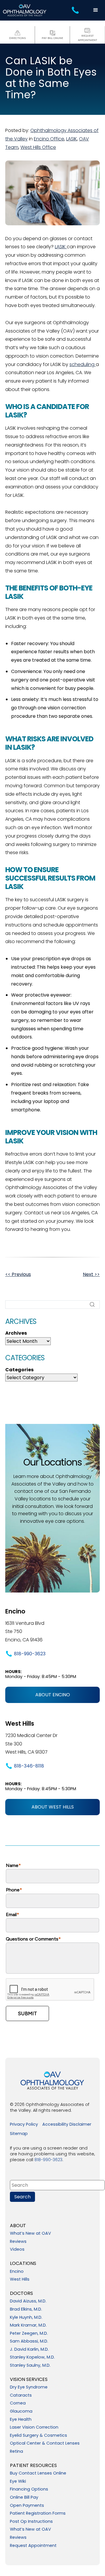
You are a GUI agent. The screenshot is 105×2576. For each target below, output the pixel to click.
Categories (19, 1370)
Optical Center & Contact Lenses (45, 2443)
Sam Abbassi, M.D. (29, 2341)
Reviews (18, 2242)
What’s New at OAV (30, 2234)
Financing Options (29, 2489)
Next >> (91, 1274)
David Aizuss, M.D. (28, 2301)
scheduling (83, 364)
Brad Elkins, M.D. (26, 2309)
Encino (17, 2272)
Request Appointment (33, 2546)
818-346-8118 (29, 1766)
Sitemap (19, 2134)
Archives (16, 1333)
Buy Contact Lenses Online (38, 2473)
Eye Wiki (18, 2482)
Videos (17, 2250)
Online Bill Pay (24, 2498)
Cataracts (21, 2395)
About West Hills (53, 1807)
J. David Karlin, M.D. (29, 2350)
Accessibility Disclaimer (67, 2125)
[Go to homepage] (25, 10)
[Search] (92, 1304)
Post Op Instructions (31, 2522)
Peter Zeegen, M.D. (29, 2334)
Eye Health (21, 2420)
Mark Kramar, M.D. (28, 2325)
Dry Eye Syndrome (29, 2387)
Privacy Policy (24, 2125)
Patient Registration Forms (38, 2513)
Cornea (18, 2403)
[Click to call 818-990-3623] (76, 10)
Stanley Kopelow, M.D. (32, 2357)
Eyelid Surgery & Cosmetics (38, 2436)
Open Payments (27, 2506)
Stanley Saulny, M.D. (30, 2366)
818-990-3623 (30, 1654)
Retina (16, 2452)
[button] (96, 10)
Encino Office (49, 139)
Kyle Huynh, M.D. (26, 2318)
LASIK (72, 139)
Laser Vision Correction (34, 2427)
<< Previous (18, 1274)
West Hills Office (38, 147)
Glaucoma (21, 2411)
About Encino (53, 1695)
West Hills (20, 2279)
